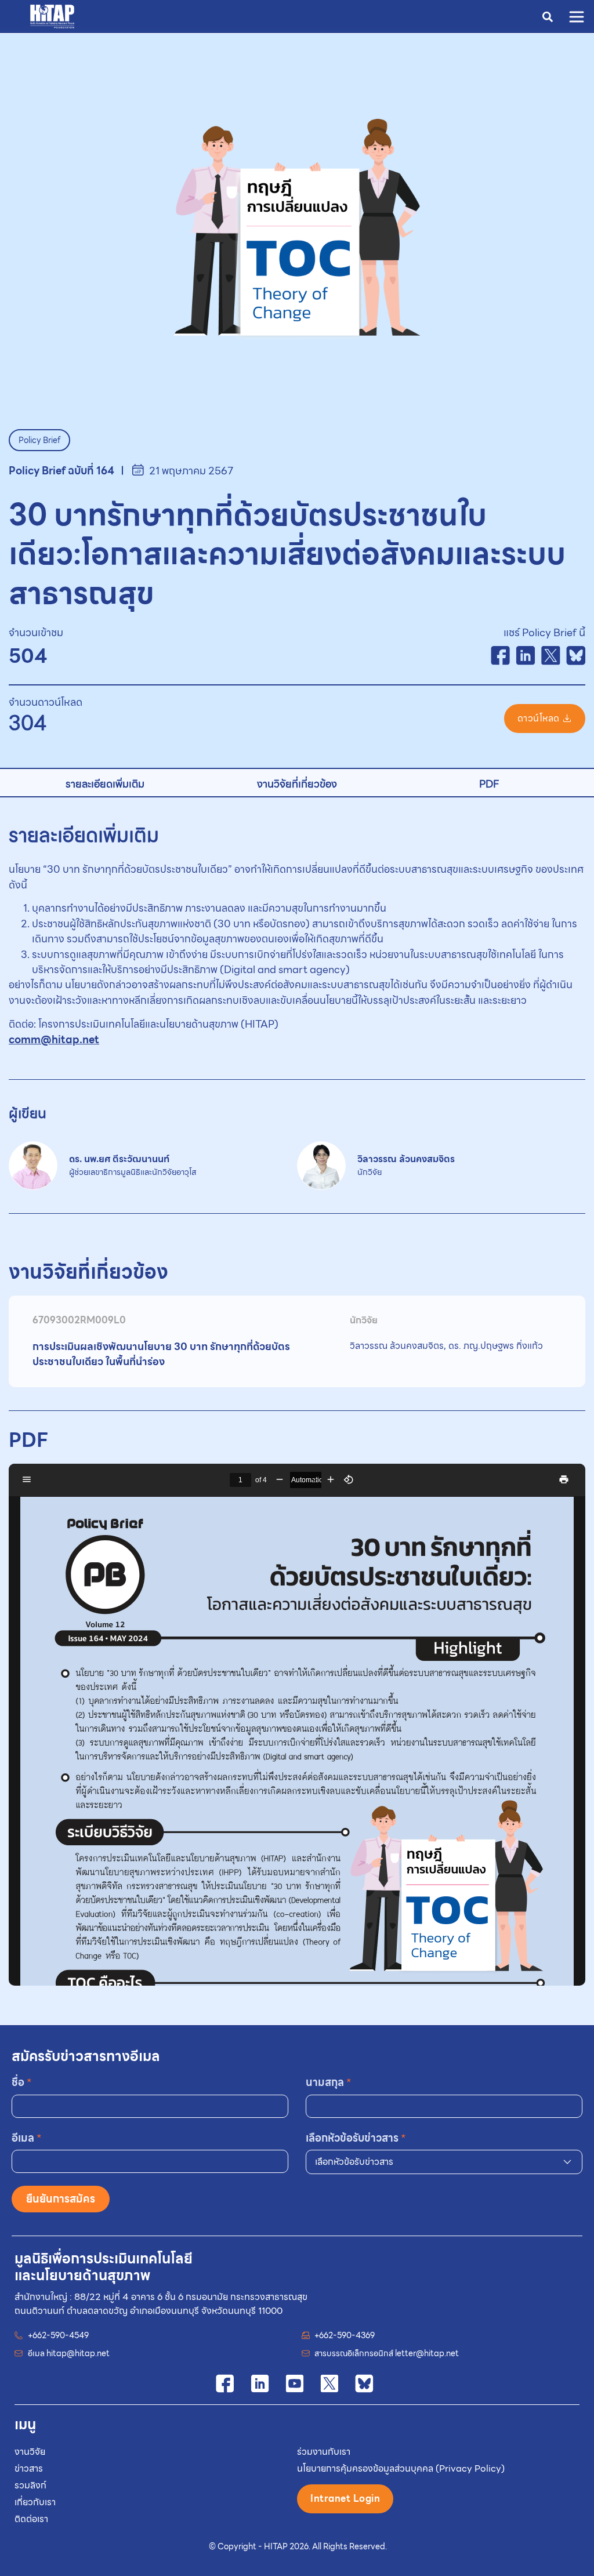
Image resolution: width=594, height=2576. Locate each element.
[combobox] (444, 2162)
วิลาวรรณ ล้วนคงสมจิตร (406, 1165)
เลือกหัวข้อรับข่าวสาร (356, 2138)
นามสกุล (329, 2082)
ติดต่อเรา (31, 2519)
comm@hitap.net (54, 1040)
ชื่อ (22, 2082)
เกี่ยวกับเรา (35, 2502)
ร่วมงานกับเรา (324, 2452)
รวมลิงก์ (30, 2485)
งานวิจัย (30, 2452)
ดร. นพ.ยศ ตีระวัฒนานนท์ (133, 1165)
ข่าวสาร (29, 2468)
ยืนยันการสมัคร (61, 2199)
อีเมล (27, 2138)
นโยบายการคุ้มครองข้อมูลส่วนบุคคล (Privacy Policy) (401, 2468)
